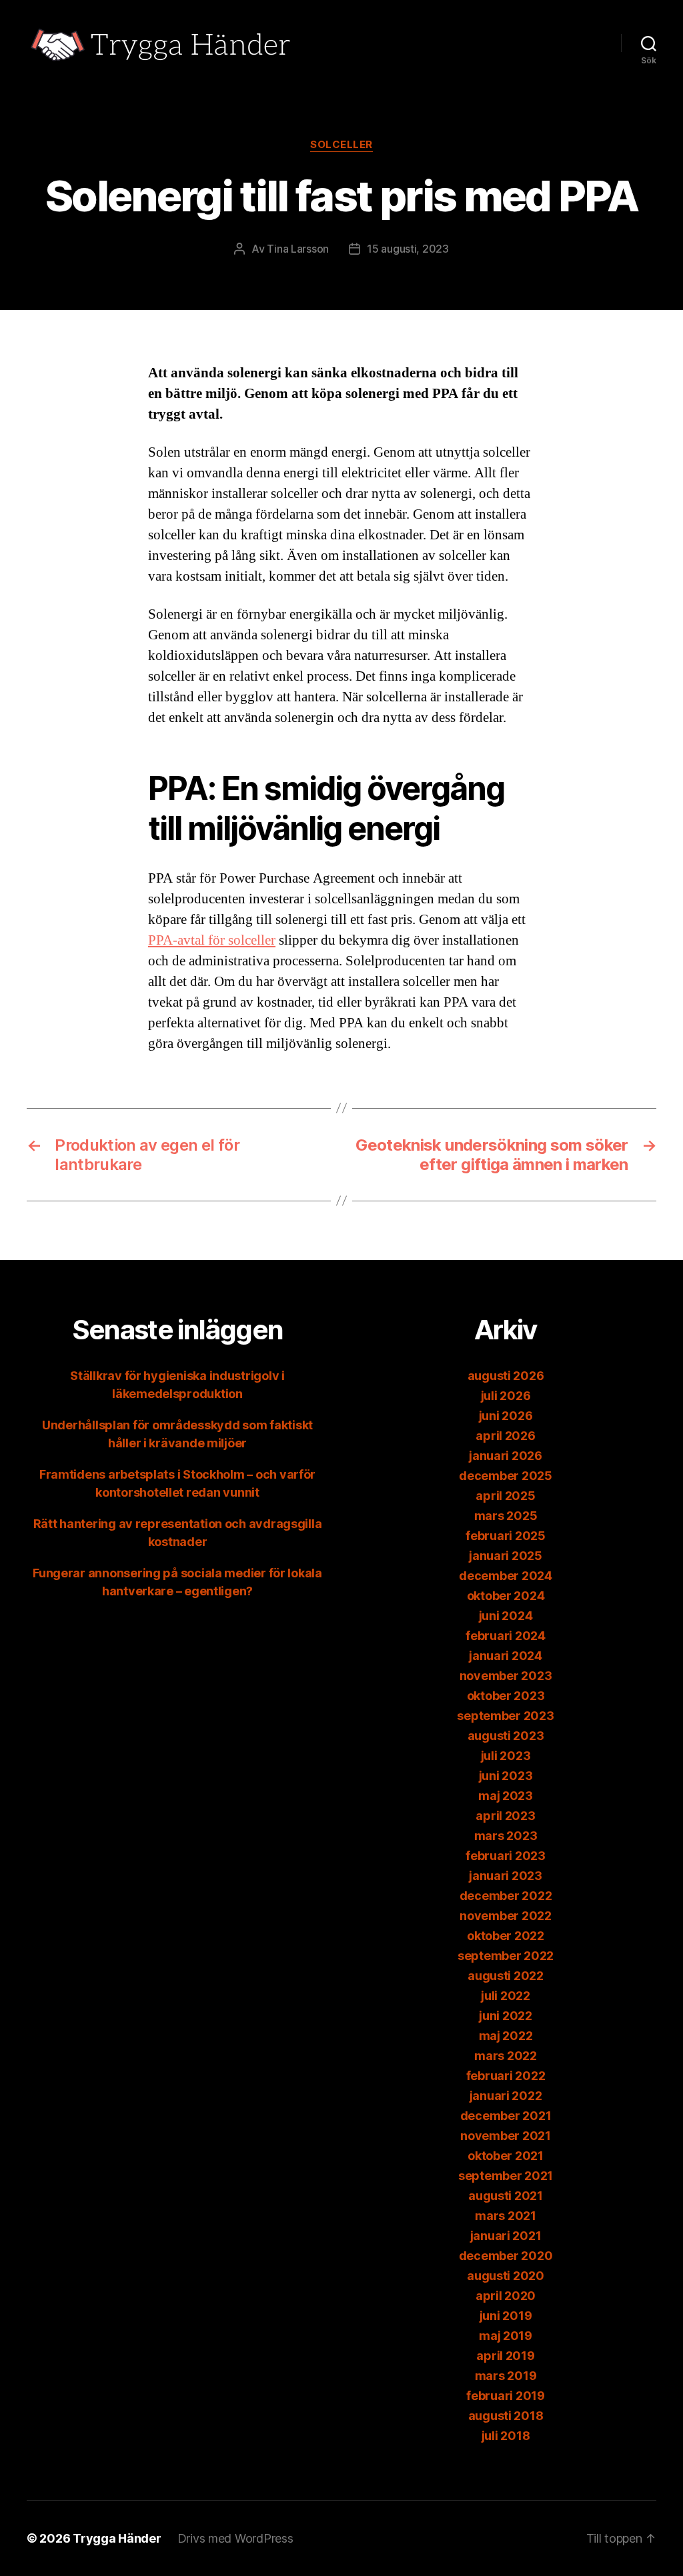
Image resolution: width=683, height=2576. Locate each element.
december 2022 (506, 1896)
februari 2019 (506, 2396)
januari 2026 (506, 1456)
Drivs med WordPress (235, 2538)
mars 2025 (506, 1516)
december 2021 (506, 2116)
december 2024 (506, 1576)
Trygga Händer (117, 2538)
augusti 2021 (506, 2196)
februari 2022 (506, 2076)
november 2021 (506, 2136)
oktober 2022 (506, 1936)
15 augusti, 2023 (408, 249)
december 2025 (506, 1476)
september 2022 (506, 1956)
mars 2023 (506, 1836)
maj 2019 (506, 2336)
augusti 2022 (506, 1976)
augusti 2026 (506, 1376)
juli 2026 (506, 1396)
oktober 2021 (506, 2156)
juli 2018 (506, 2436)
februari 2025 (506, 1536)
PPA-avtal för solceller (212, 940)
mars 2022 (506, 2056)
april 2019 (505, 2356)
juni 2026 (506, 1416)
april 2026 (505, 1436)
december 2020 (506, 2256)
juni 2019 (506, 2316)
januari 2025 (506, 1556)
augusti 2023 (506, 1736)
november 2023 (506, 1676)
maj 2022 (506, 2036)
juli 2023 (506, 1756)
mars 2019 (506, 2376)
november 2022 (506, 1916)
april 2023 (505, 1816)
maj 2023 (506, 1796)
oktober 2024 (506, 1596)
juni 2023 (506, 1776)
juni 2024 (506, 1616)
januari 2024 (506, 1656)
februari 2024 (506, 1636)
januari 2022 (506, 2096)
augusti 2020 (506, 2276)
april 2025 (505, 1496)
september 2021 (506, 2176)
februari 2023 (506, 1856)
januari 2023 (506, 1876)
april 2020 (506, 2296)
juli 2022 (506, 1996)
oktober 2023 (506, 1696)
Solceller (341, 145)
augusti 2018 (506, 2416)
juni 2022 (506, 2016)
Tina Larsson (298, 249)
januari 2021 (506, 2236)
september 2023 (505, 1716)
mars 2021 (506, 2216)
